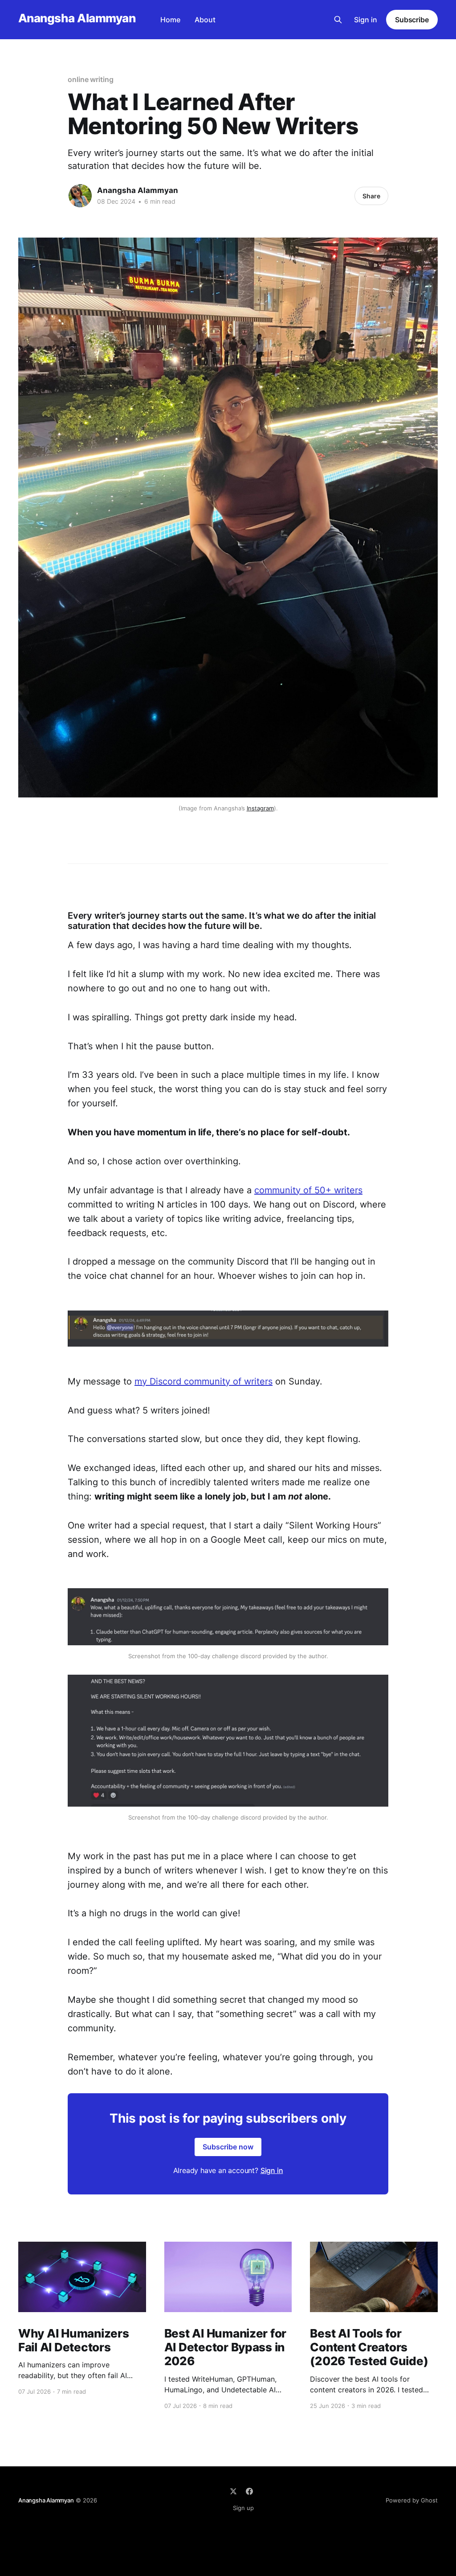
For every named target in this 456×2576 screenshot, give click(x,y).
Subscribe (412, 20)
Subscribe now (228, 2147)
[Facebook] (249, 2491)
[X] (233, 2491)
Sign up (243, 2508)
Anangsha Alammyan (77, 18)
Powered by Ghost (412, 2500)
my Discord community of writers (204, 1381)
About (205, 20)
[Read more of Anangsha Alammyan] (80, 196)
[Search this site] (338, 20)
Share (371, 196)
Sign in (366, 20)
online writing (91, 79)
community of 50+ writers (308, 1190)
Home (170, 20)
